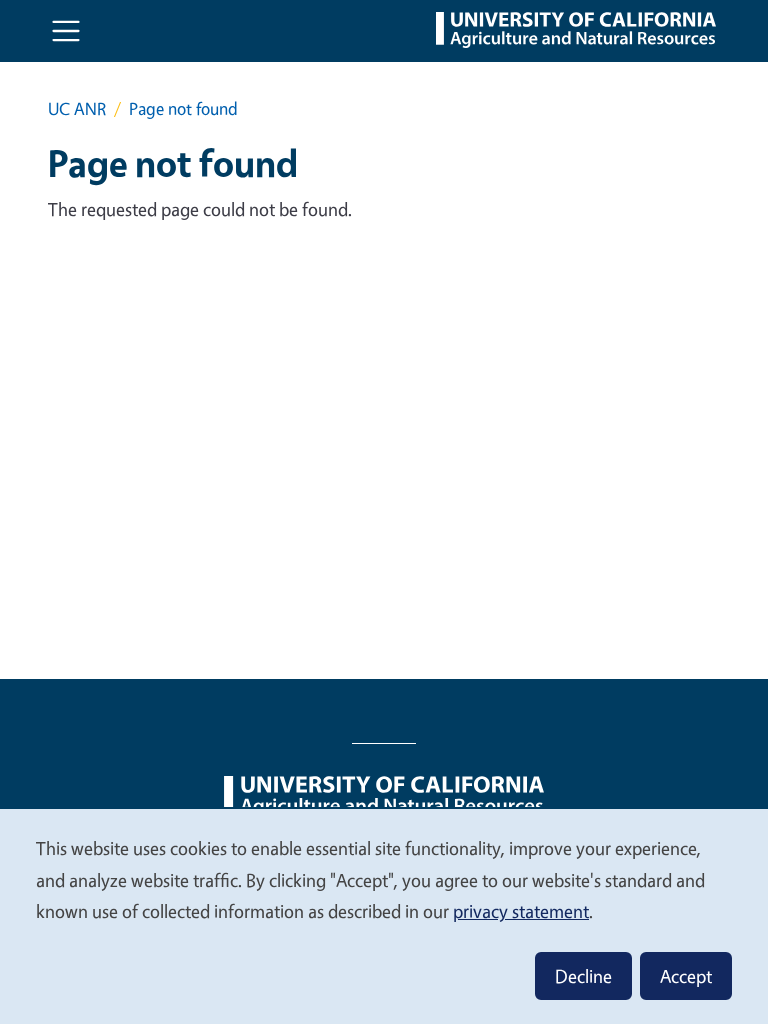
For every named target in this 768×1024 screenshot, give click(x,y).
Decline (583, 976)
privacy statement (521, 911)
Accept (686, 976)
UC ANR (77, 108)
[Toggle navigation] (66, 31)
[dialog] (384, 915)
